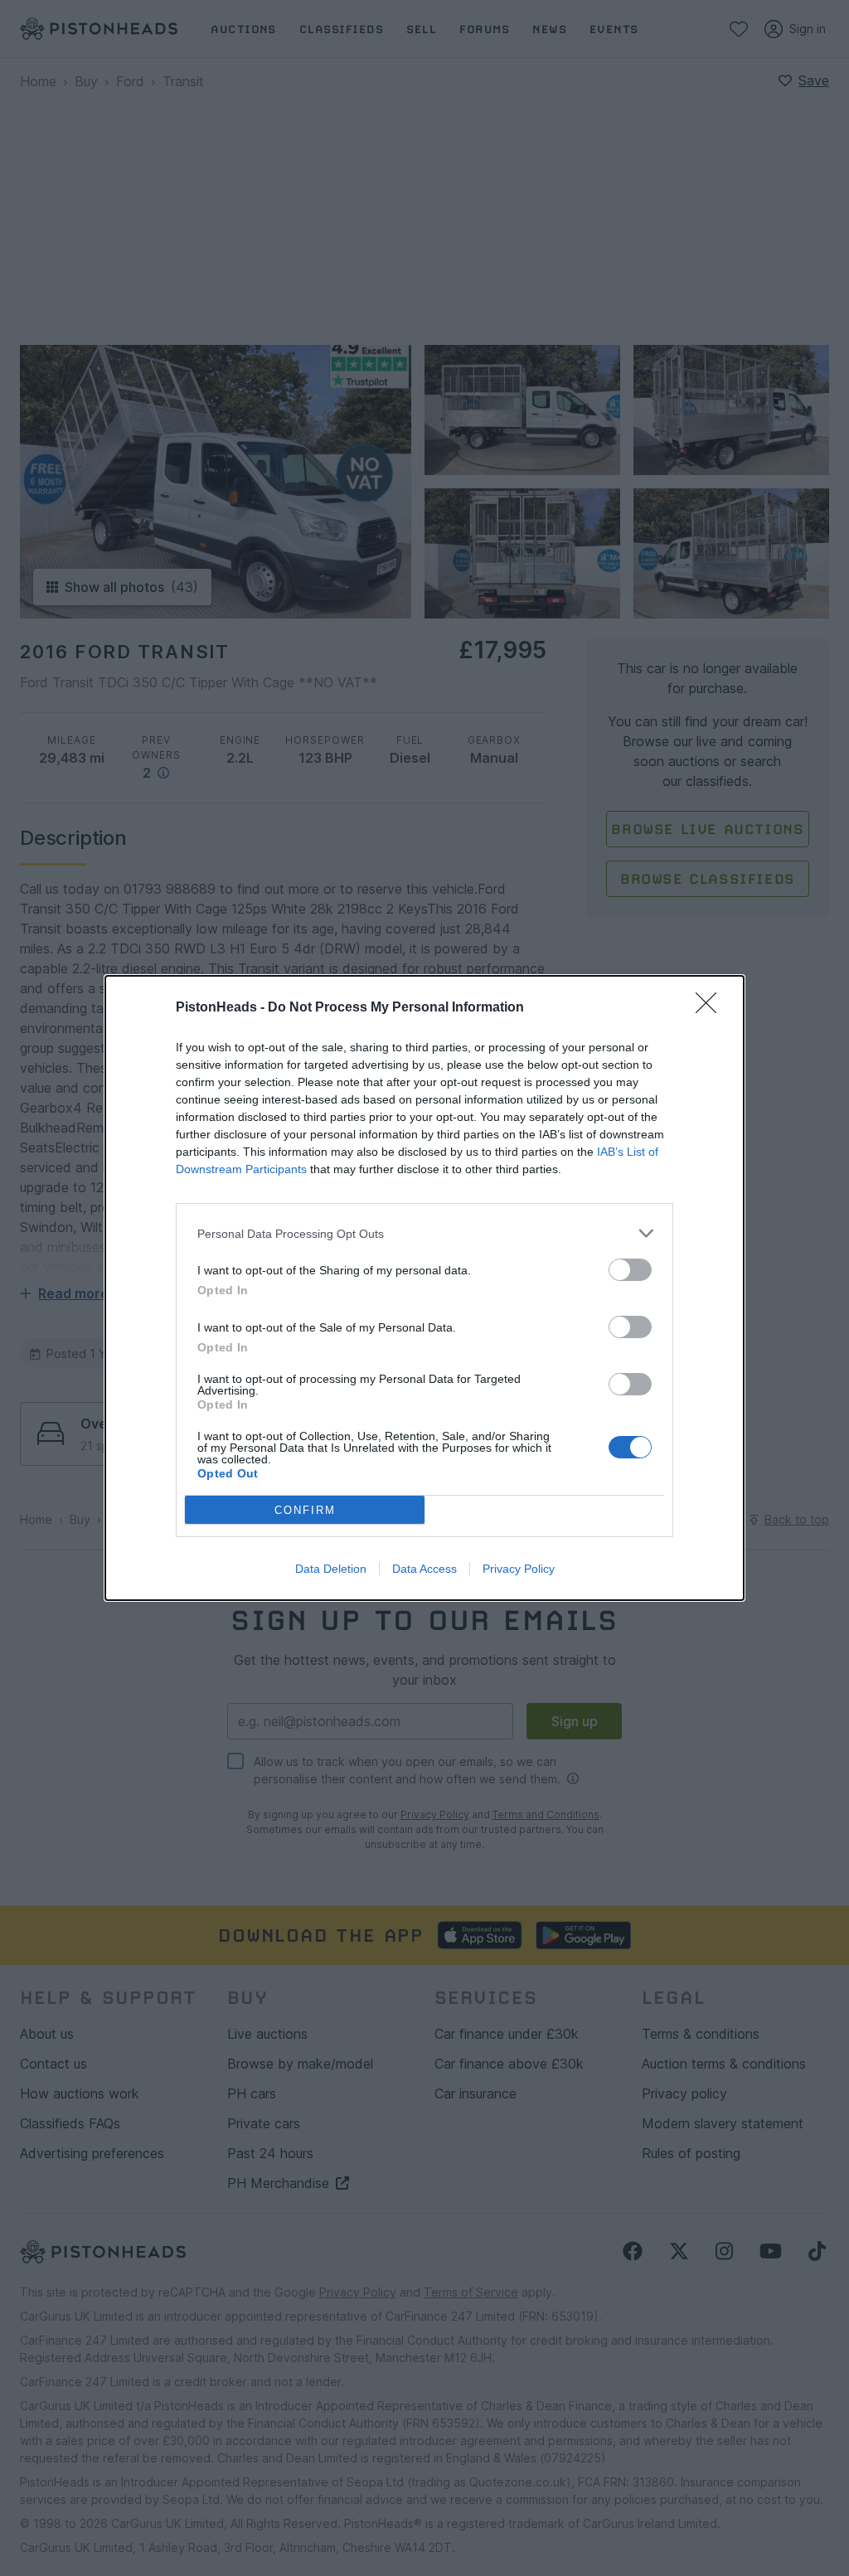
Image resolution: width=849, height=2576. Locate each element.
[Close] (711, 1008)
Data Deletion (331, 1569)
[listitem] (424, 1233)
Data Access (424, 1569)
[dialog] (424, 1288)
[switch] (630, 1270)
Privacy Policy (519, 1569)
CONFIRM (305, 1510)
